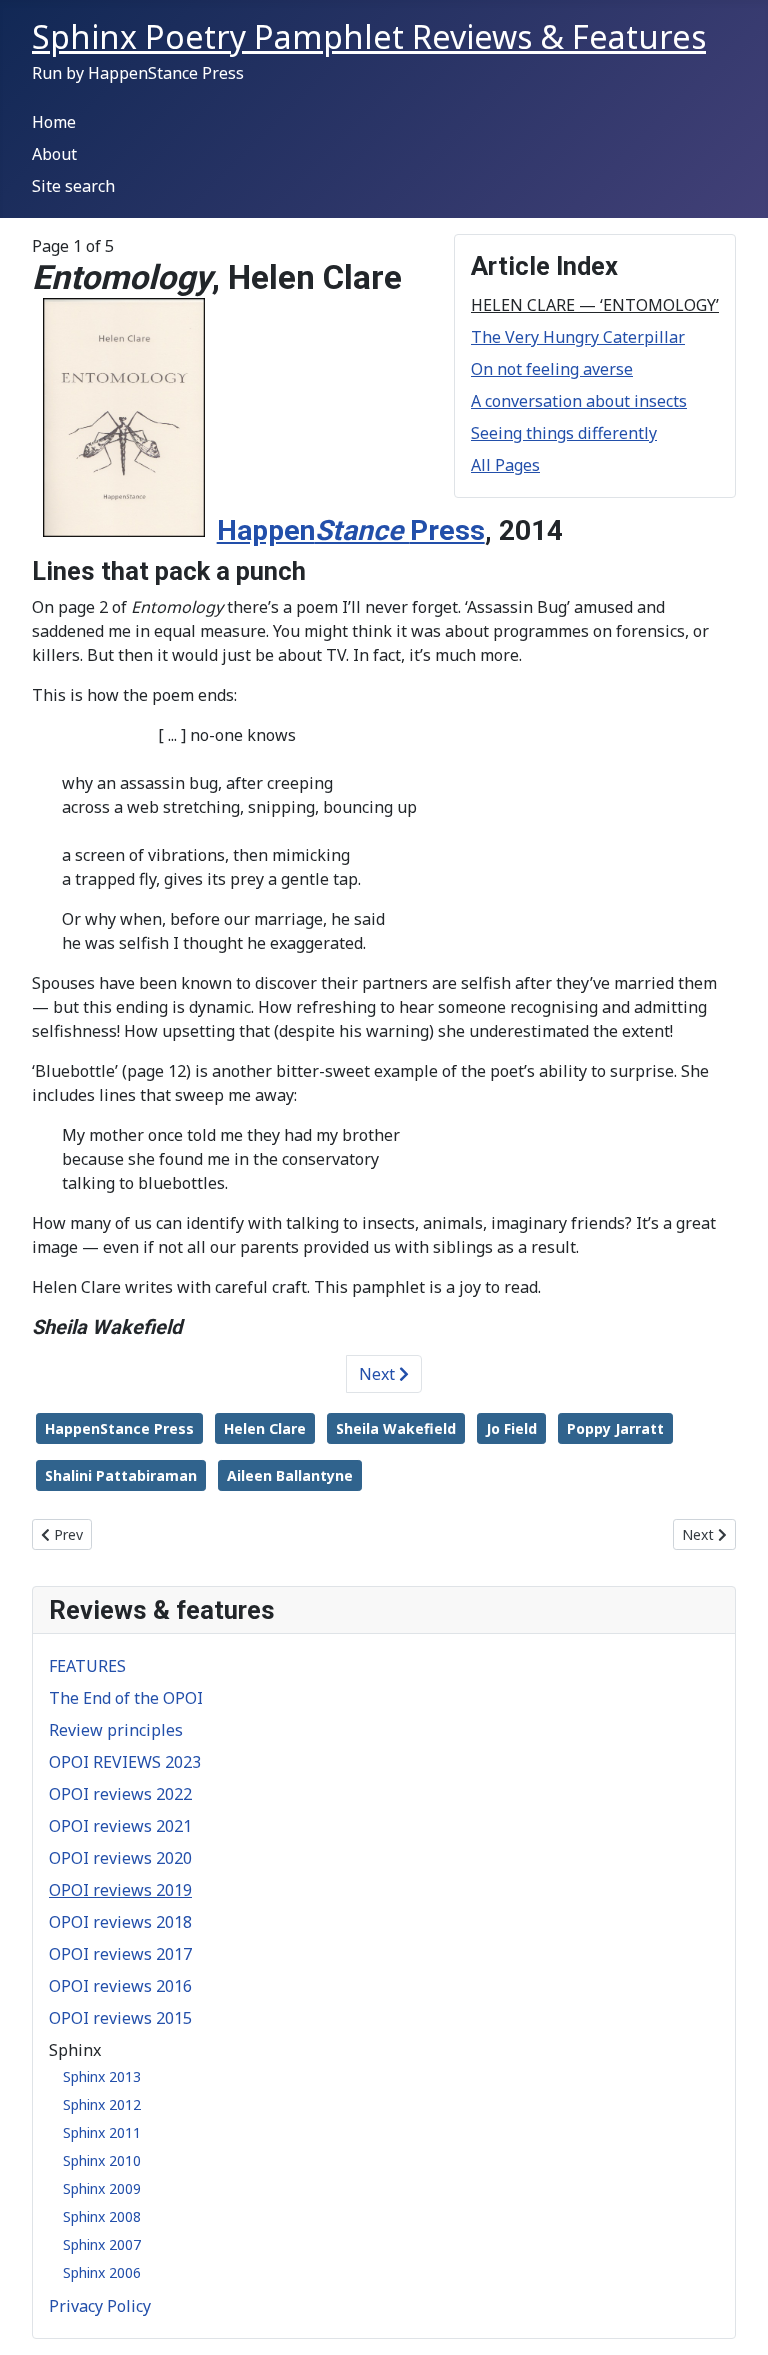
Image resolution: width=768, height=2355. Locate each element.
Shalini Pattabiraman (121, 1475)
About (54, 154)
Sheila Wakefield (396, 1428)
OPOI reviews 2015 (120, 2018)
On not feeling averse (552, 369)
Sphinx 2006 (102, 2272)
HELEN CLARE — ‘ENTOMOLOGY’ (595, 305)
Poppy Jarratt (615, 1428)
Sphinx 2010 (102, 2160)
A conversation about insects (579, 401)
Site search (73, 186)
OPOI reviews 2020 (120, 1858)
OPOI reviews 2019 (120, 1890)
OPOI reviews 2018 (120, 1922)
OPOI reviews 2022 (120, 1794)
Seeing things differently (564, 433)
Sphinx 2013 (102, 2076)
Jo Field (511, 1428)
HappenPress (351, 530)
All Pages (505, 465)
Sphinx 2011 (102, 2132)
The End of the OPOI (126, 1698)
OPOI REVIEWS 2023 (125, 1762)
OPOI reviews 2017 (120, 1954)
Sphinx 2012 (102, 2104)
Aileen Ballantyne (290, 1475)
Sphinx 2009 (102, 2188)
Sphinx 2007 (102, 2244)
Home (54, 122)
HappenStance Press (119, 1428)
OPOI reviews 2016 (120, 1986)
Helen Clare (265, 1428)
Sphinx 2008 (102, 2216)
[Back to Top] (733, 2318)
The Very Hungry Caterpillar (578, 337)
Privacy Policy (100, 2306)
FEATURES (87, 1666)
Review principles (116, 1730)
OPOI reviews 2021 (120, 1826)
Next (379, 1374)
